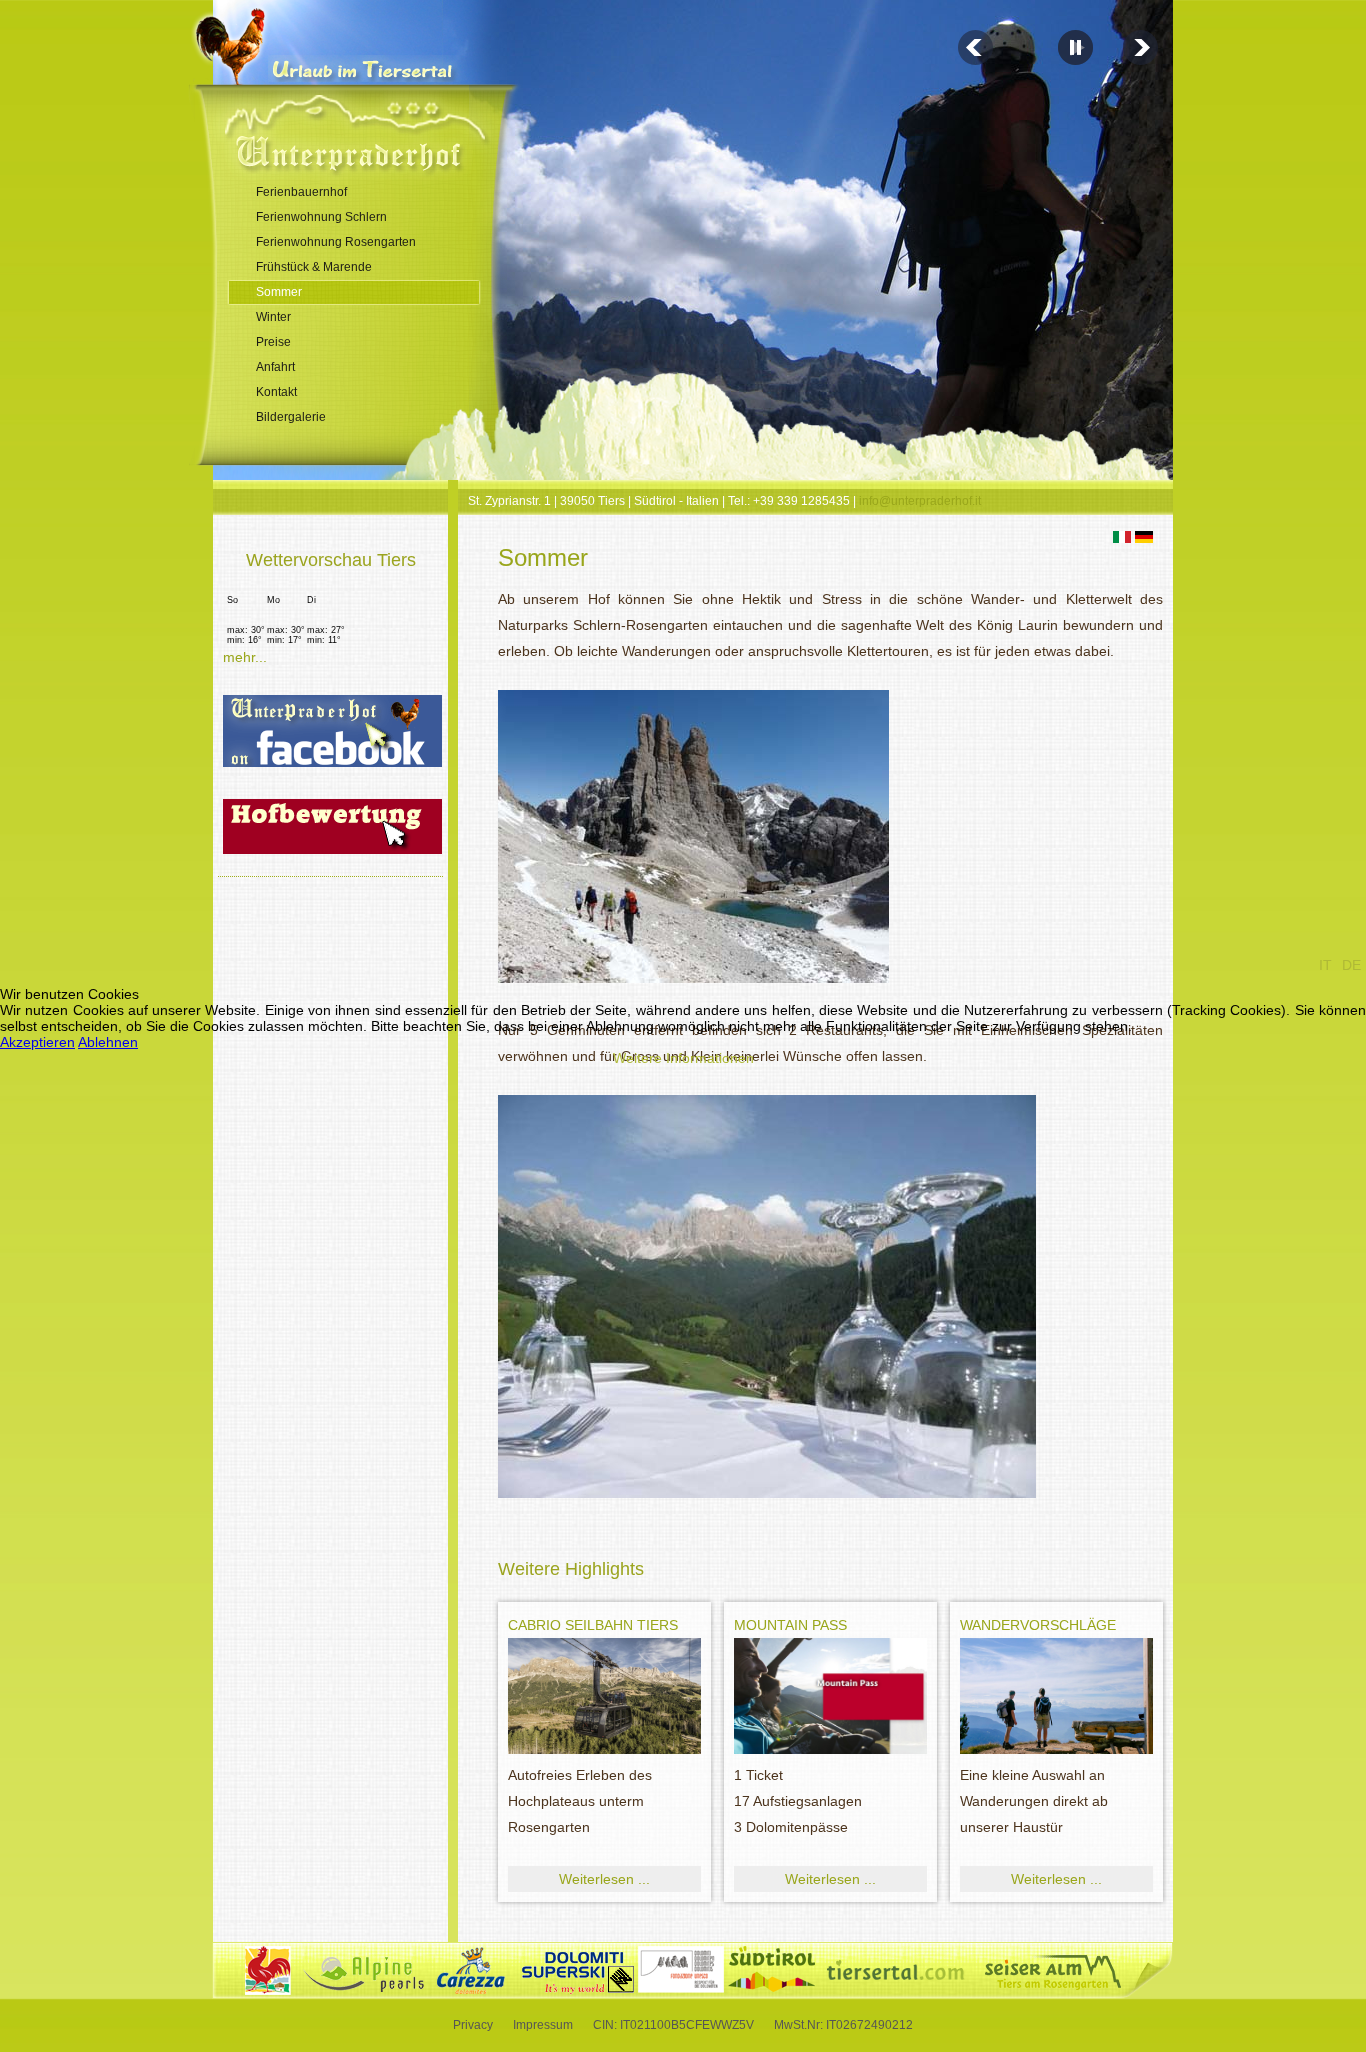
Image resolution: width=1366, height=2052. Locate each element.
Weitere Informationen (683, 1058)
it (1325, 965)
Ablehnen (108, 1042)
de (1351, 965)
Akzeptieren (37, 1042)
